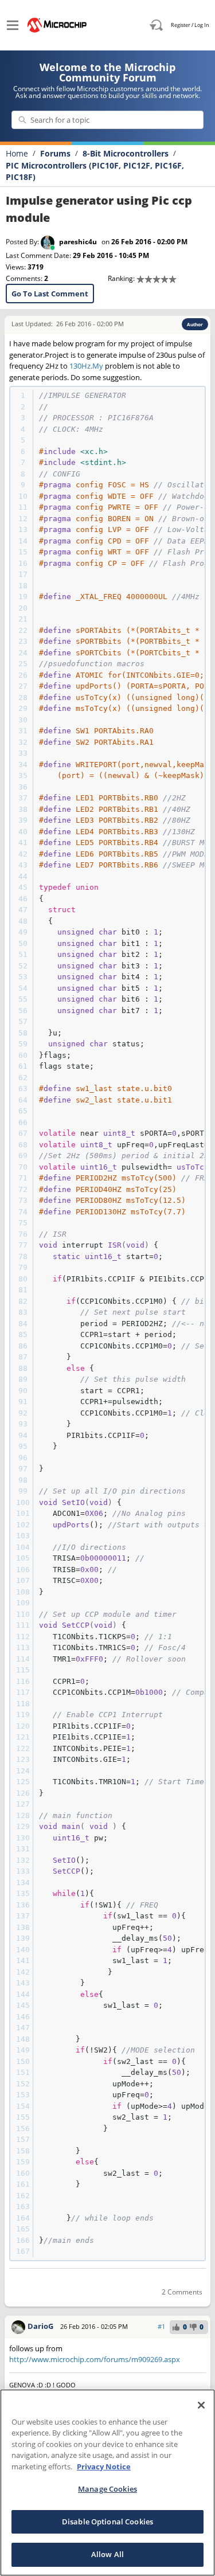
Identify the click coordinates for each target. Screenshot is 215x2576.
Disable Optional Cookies (107, 2522)
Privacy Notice (104, 2466)
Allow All (107, 2554)
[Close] (201, 2405)
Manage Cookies (107, 2489)
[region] (107, 2483)
